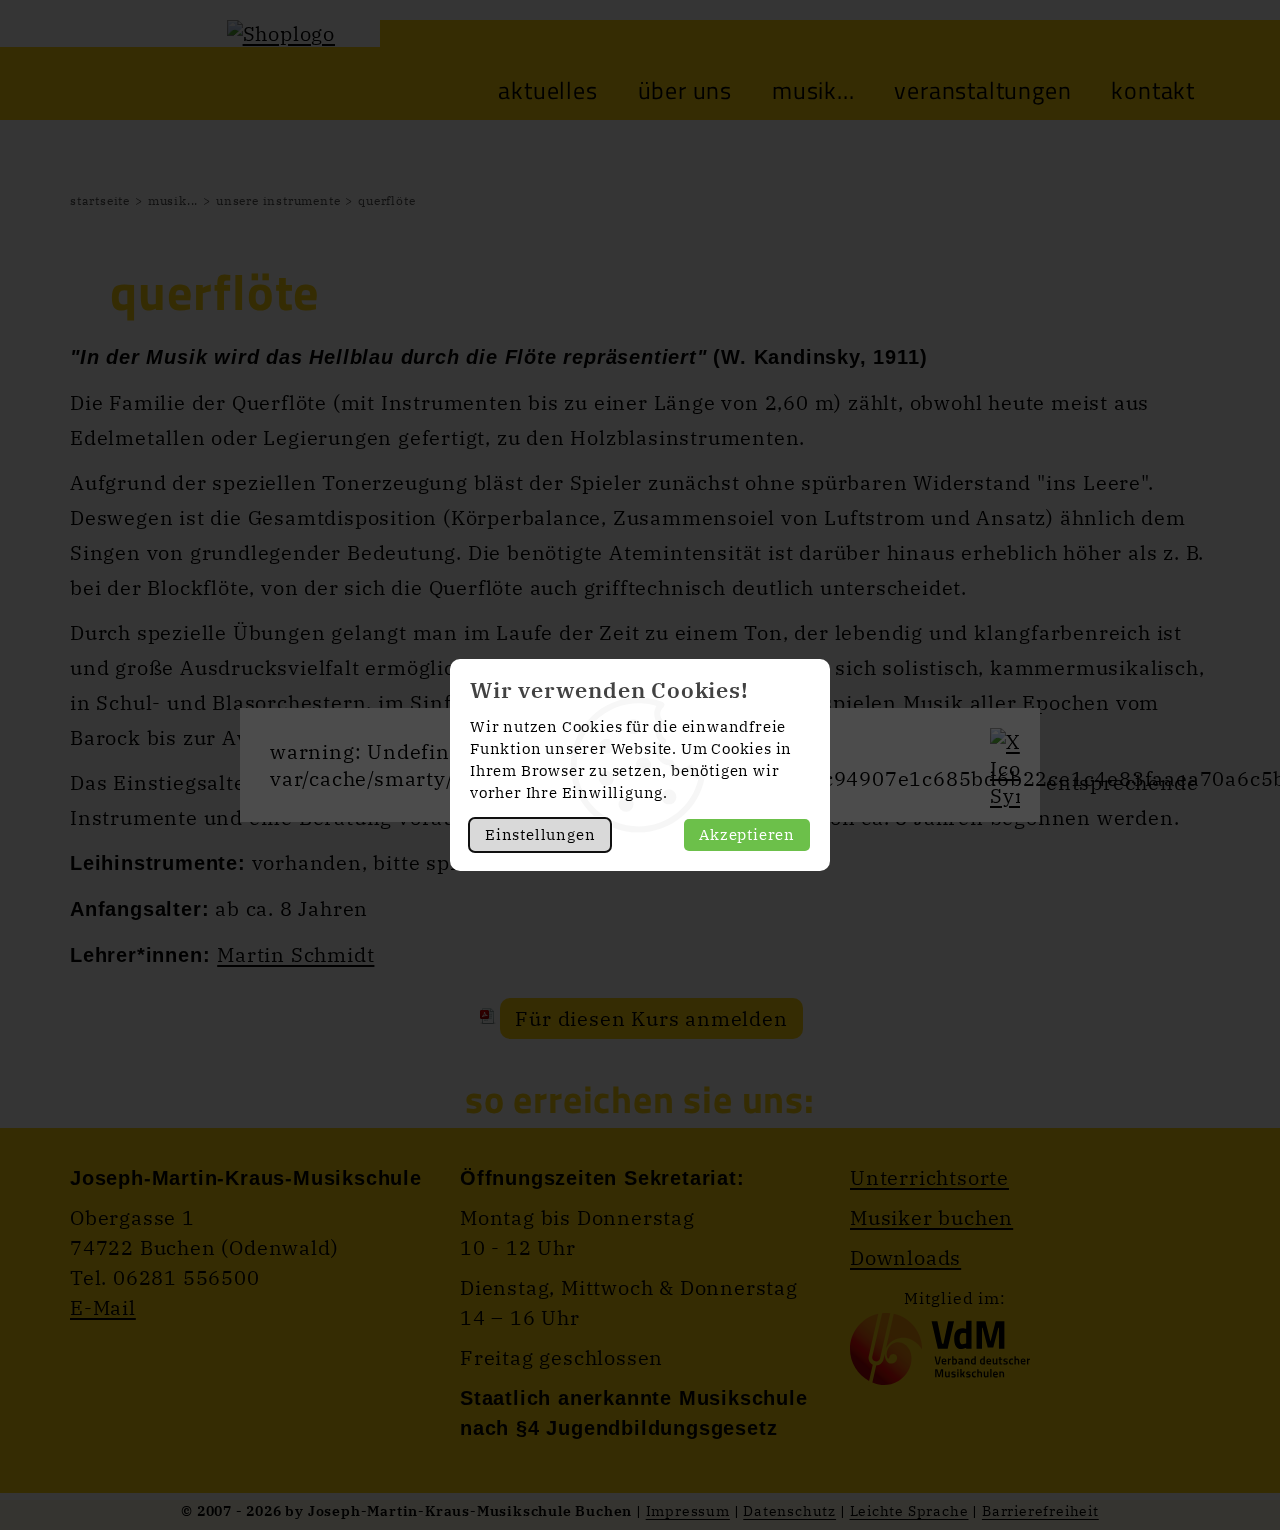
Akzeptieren (747, 834)
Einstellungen (540, 834)
